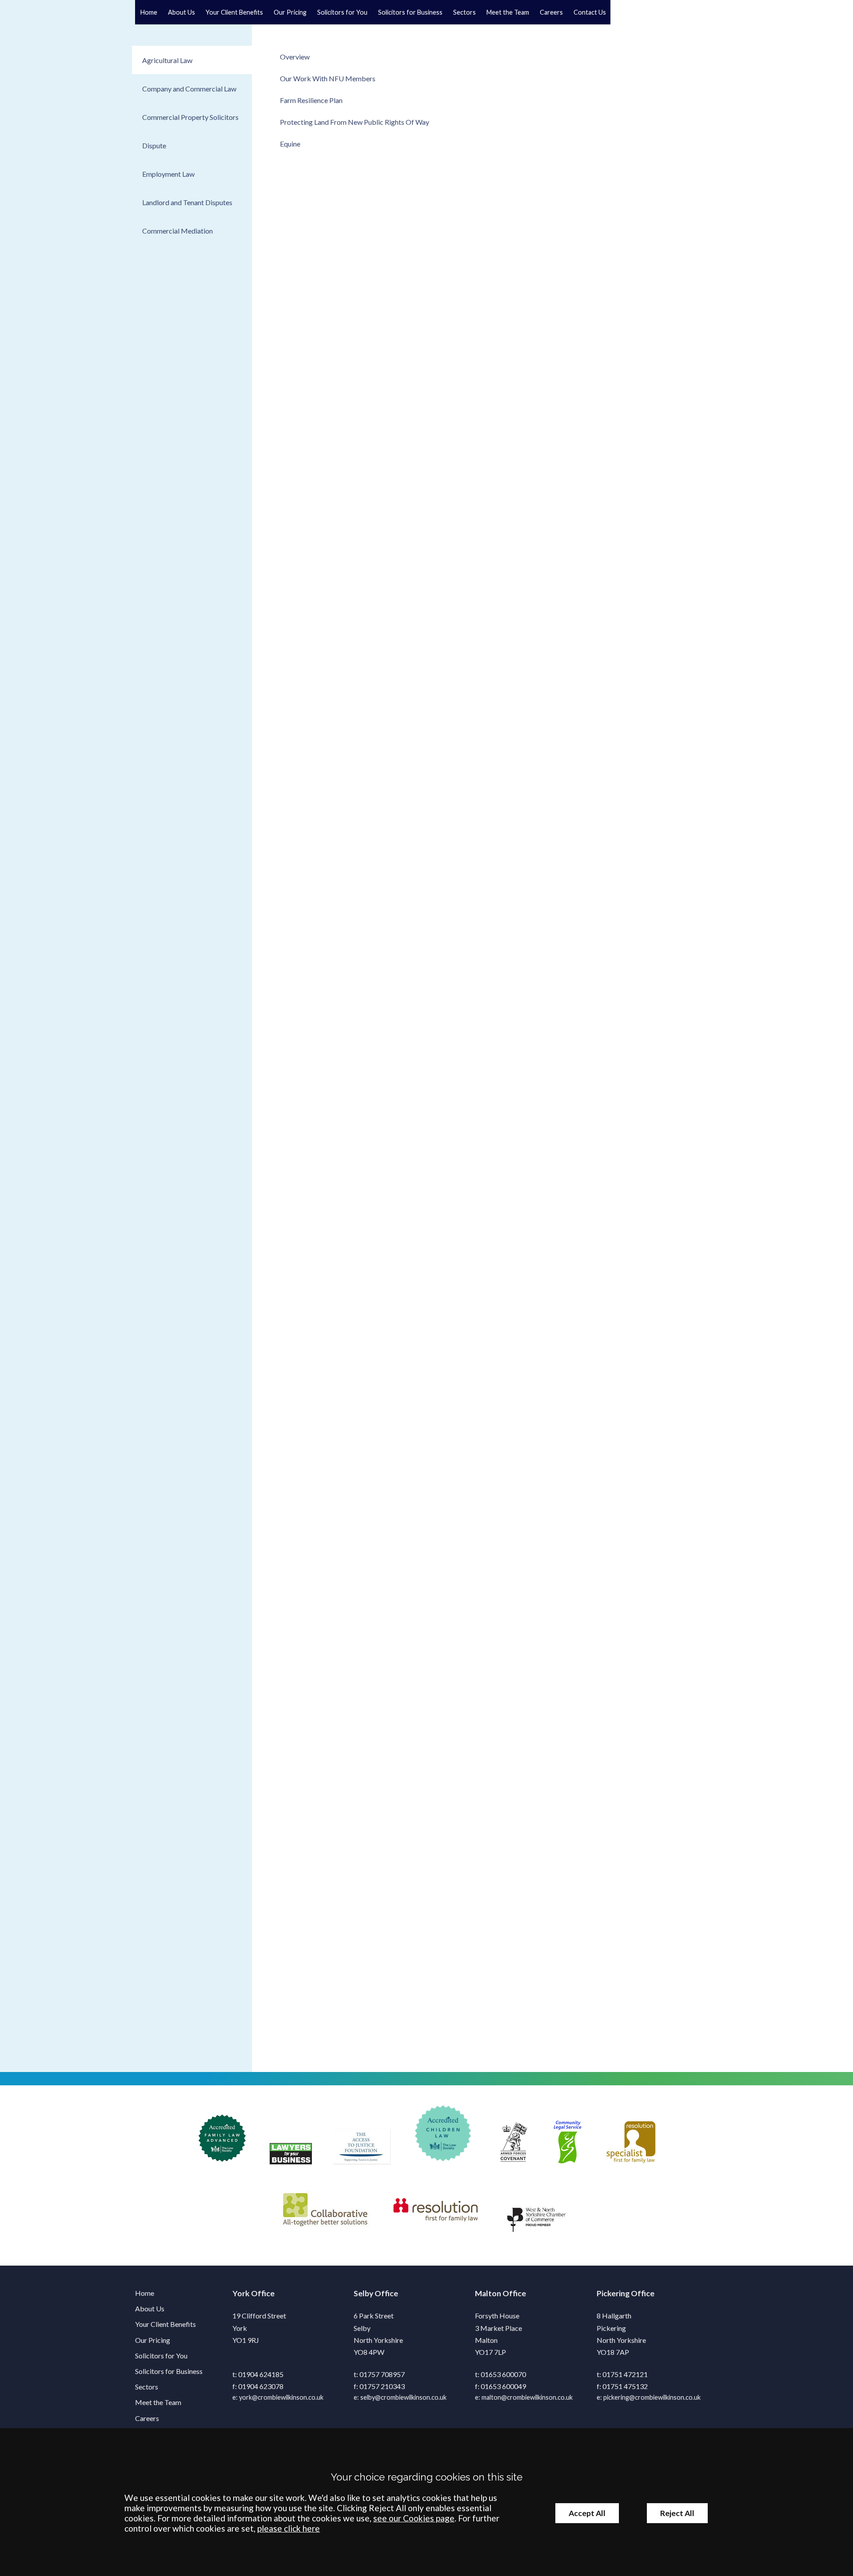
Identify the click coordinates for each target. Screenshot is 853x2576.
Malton (488, 2293)
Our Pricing (290, 12)
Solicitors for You (342, 12)
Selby (363, 2293)
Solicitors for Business (410, 12)
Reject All (677, 2513)
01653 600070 (503, 2374)
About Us (181, 12)
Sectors (464, 12)
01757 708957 (382, 2374)
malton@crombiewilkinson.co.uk (527, 2397)
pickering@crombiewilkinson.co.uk (652, 2397)
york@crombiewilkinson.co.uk (281, 2397)
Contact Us (590, 12)
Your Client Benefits (234, 12)
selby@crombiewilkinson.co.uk (403, 2397)
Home (149, 12)
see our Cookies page (414, 2518)
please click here (289, 2528)
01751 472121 (625, 2374)
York (241, 2293)
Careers (551, 12)
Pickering (613, 2293)
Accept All (587, 2513)
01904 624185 (261, 2374)
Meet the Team (508, 12)
